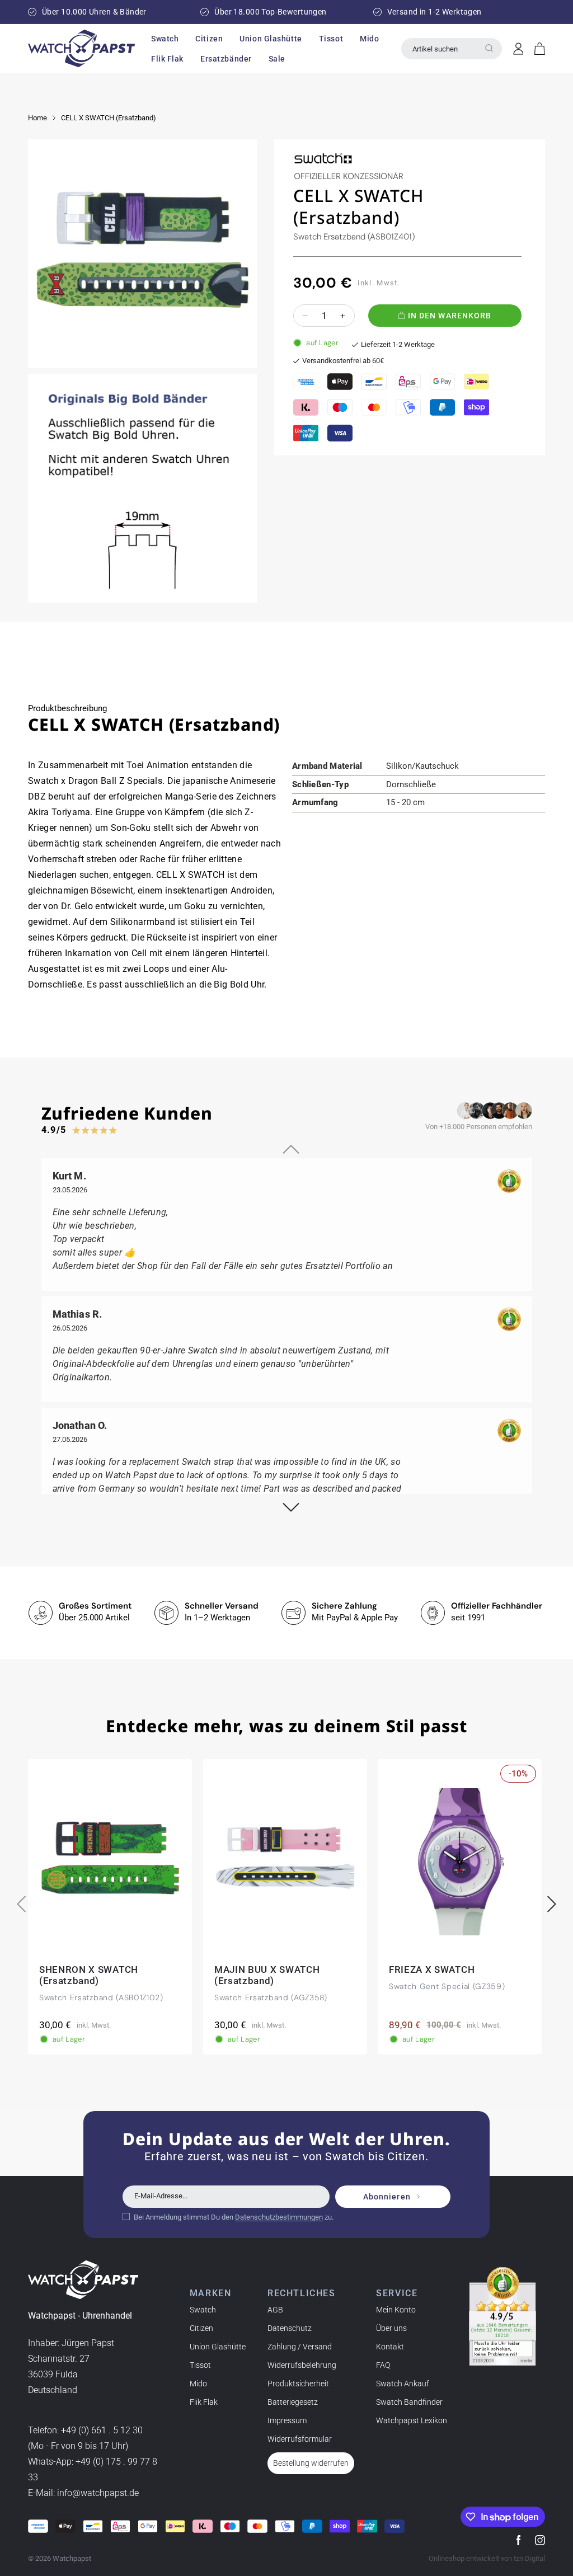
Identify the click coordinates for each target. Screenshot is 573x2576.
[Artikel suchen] (489, 48)
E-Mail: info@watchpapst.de (83, 2493)
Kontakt (390, 2347)
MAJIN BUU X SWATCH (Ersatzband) (267, 1976)
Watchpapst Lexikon (412, 2420)
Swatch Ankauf (403, 2384)
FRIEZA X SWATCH (432, 1970)
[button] (165, 39)
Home (37, 118)
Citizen (201, 2328)
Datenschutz (290, 2328)
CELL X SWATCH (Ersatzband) (109, 118)
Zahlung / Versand (300, 2347)
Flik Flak (204, 2402)
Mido (198, 2384)
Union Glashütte (218, 2347)
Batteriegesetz (293, 2402)
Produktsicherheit (298, 2384)
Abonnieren (387, 2197)
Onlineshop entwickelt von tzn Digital (487, 2558)
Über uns (391, 2328)
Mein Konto (396, 2310)
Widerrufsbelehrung (302, 2365)
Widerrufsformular (300, 2439)
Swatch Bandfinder (409, 2402)
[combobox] (452, 49)
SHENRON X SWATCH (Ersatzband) (89, 1976)
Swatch (203, 2310)
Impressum (287, 2420)
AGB (275, 2310)
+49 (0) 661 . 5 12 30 (102, 2430)
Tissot (200, 2365)
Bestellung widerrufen (311, 2463)
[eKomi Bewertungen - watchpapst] (502, 2316)
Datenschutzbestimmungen (279, 2217)
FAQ (383, 2365)
